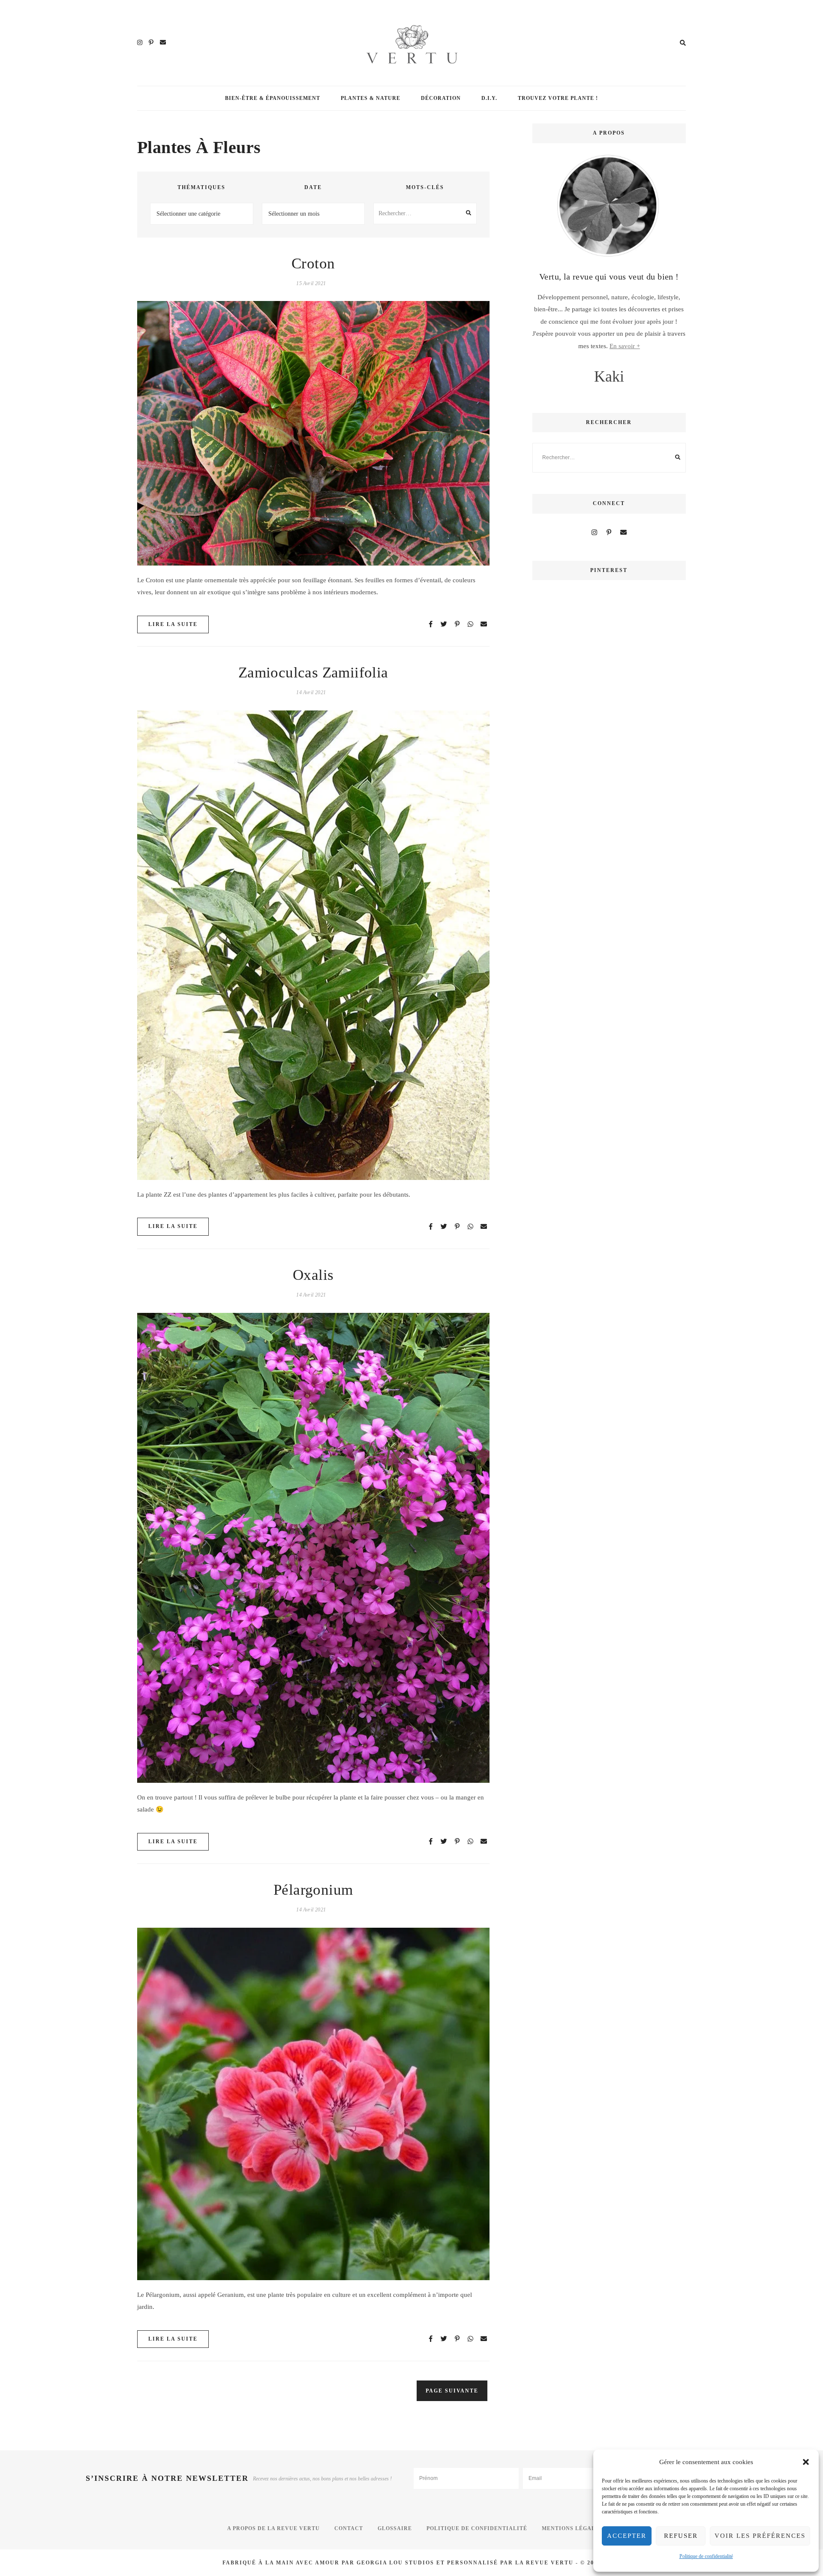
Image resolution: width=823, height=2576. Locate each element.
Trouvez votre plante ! (558, 98)
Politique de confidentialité (706, 2556)
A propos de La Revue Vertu (273, 2528)
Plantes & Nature (371, 98)
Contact (349, 2528)
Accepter (627, 2536)
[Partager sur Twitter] (147, 328)
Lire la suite (173, 624)
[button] (806, 2462)
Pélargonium (313, 1890)
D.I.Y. (489, 98)
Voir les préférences (760, 2536)
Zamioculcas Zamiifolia (313, 673)
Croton (313, 263)
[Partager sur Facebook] (147, 313)
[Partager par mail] (147, 375)
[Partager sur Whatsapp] (147, 359)
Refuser (681, 2536)
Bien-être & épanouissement (273, 98)
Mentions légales (572, 2528)
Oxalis (313, 1275)
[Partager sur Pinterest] (147, 344)
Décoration (441, 98)
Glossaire (395, 2528)
